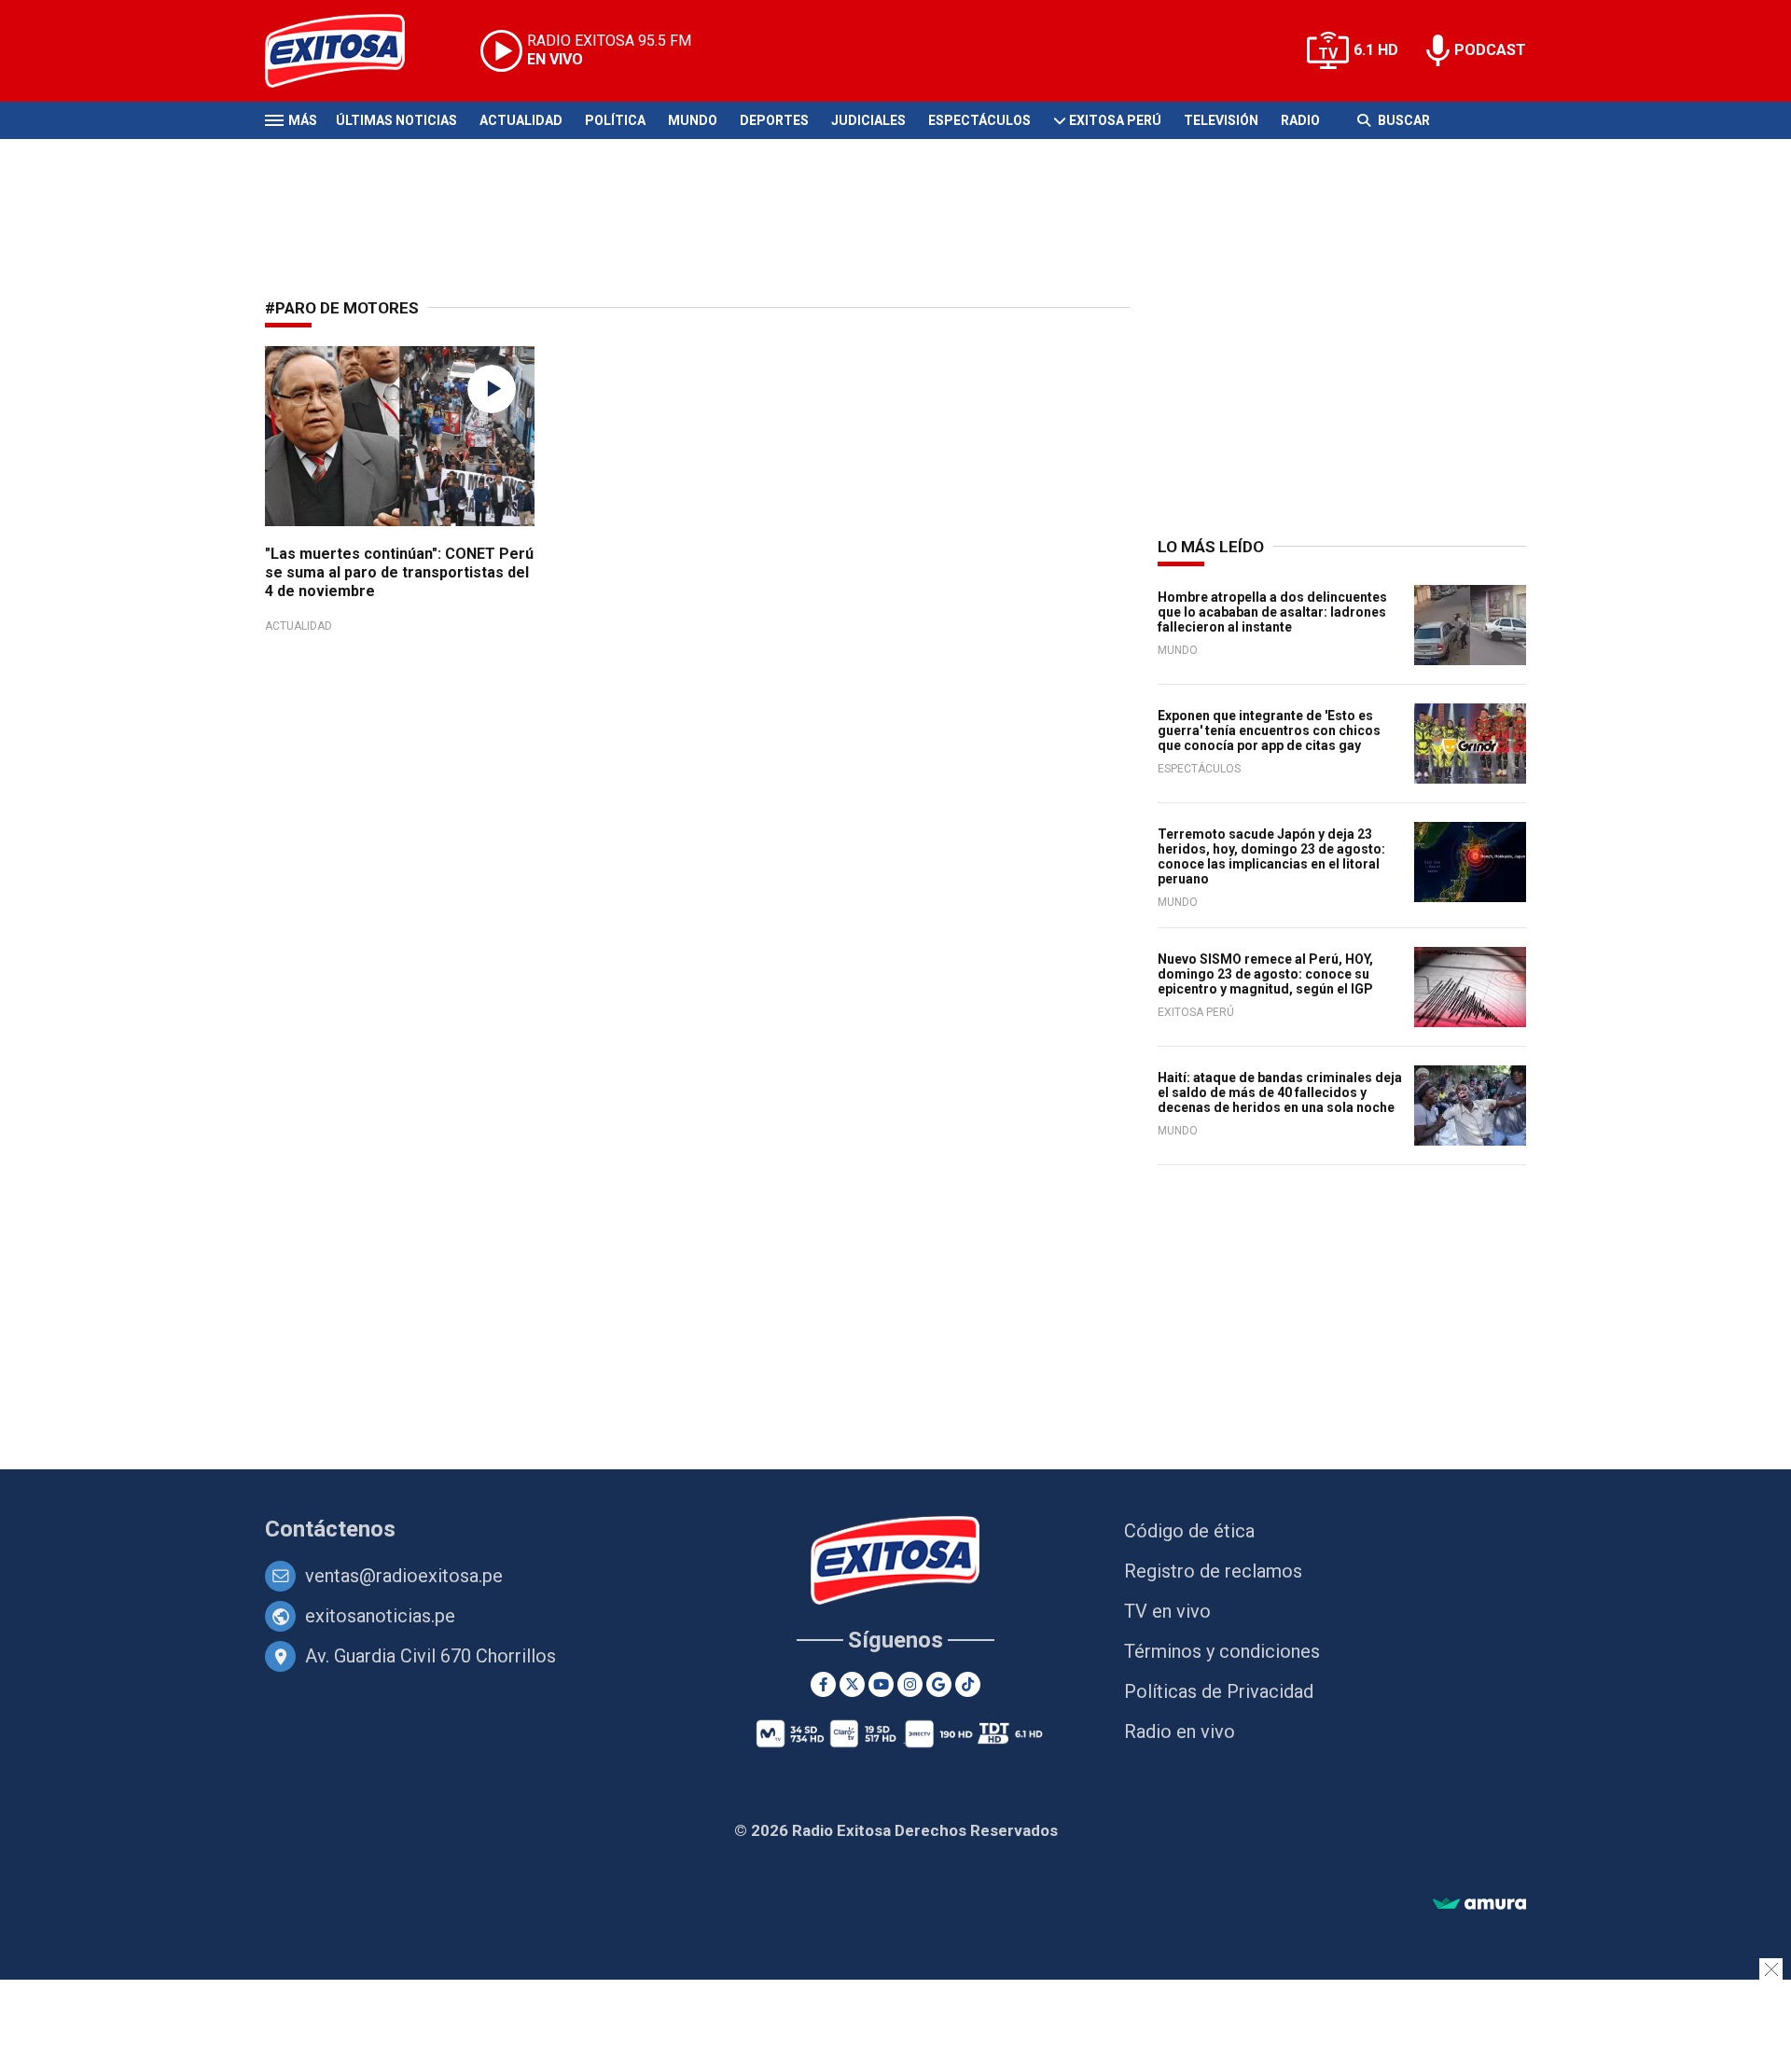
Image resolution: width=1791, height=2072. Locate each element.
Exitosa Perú (1115, 120)
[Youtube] (881, 1684)
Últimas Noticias (396, 120)
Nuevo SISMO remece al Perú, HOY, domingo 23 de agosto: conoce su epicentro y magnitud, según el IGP (1265, 974)
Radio (1300, 120)
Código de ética (1189, 1531)
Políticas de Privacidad (1219, 1691)
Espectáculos (979, 120)
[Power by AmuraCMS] (1479, 1905)
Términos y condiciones (1222, 1651)
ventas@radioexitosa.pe (404, 1576)
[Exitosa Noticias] (349, 51)
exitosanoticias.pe (380, 1616)
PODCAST (1490, 50)
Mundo (693, 120)
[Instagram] (910, 1684)
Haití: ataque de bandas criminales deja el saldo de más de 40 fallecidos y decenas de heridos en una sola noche (1280, 1092)
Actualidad (521, 120)
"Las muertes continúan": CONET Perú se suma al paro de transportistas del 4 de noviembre (399, 572)
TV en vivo (1167, 1611)
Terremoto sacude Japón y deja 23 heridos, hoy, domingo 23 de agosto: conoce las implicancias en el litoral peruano (1271, 856)
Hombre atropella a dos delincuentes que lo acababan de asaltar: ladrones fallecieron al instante (1272, 612)
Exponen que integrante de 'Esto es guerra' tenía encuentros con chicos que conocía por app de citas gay (1269, 730)
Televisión (1221, 120)
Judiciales (868, 120)
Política (615, 120)
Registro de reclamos (1213, 1571)
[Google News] (939, 1684)
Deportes (774, 120)
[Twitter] (852, 1684)
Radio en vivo (1180, 1731)
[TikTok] (968, 1684)
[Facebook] (823, 1684)
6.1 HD (1376, 50)
